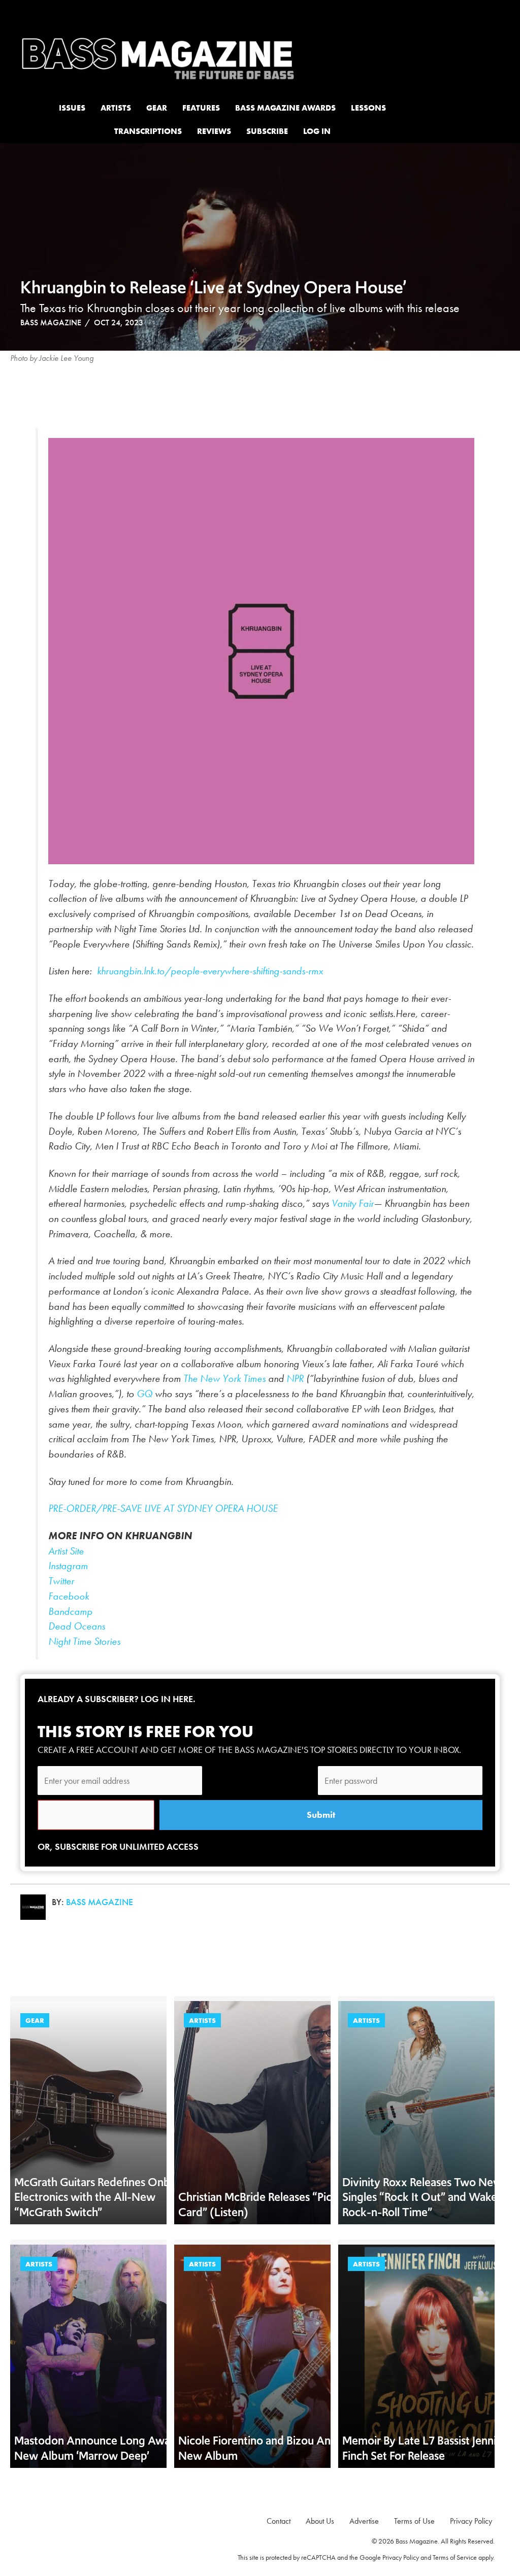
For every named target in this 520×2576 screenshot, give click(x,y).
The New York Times (223, 1379)
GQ (144, 1394)
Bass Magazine (51, 323)
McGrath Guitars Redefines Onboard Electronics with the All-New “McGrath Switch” (104, 2197)
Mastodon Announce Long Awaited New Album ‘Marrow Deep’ (102, 2448)
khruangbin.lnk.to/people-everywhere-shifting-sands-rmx (210, 971)
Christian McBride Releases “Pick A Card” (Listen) (263, 2205)
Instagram (68, 1566)
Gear (35, 2020)
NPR (295, 1379)
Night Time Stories (84, 1641)
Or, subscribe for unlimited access (118, 1846)
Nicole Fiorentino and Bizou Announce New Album (273, 2448)
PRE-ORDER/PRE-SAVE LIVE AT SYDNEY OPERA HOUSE (163, 1509)
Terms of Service (455, 2557)
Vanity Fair (353, 1204)
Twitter (62, 1581)
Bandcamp (70, 1612)
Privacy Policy (401, 2557)
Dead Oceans (77, 1626)
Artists (202, 2020)
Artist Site (66, 1551)
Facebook (69, 1596)
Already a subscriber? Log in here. (117, 1699)
